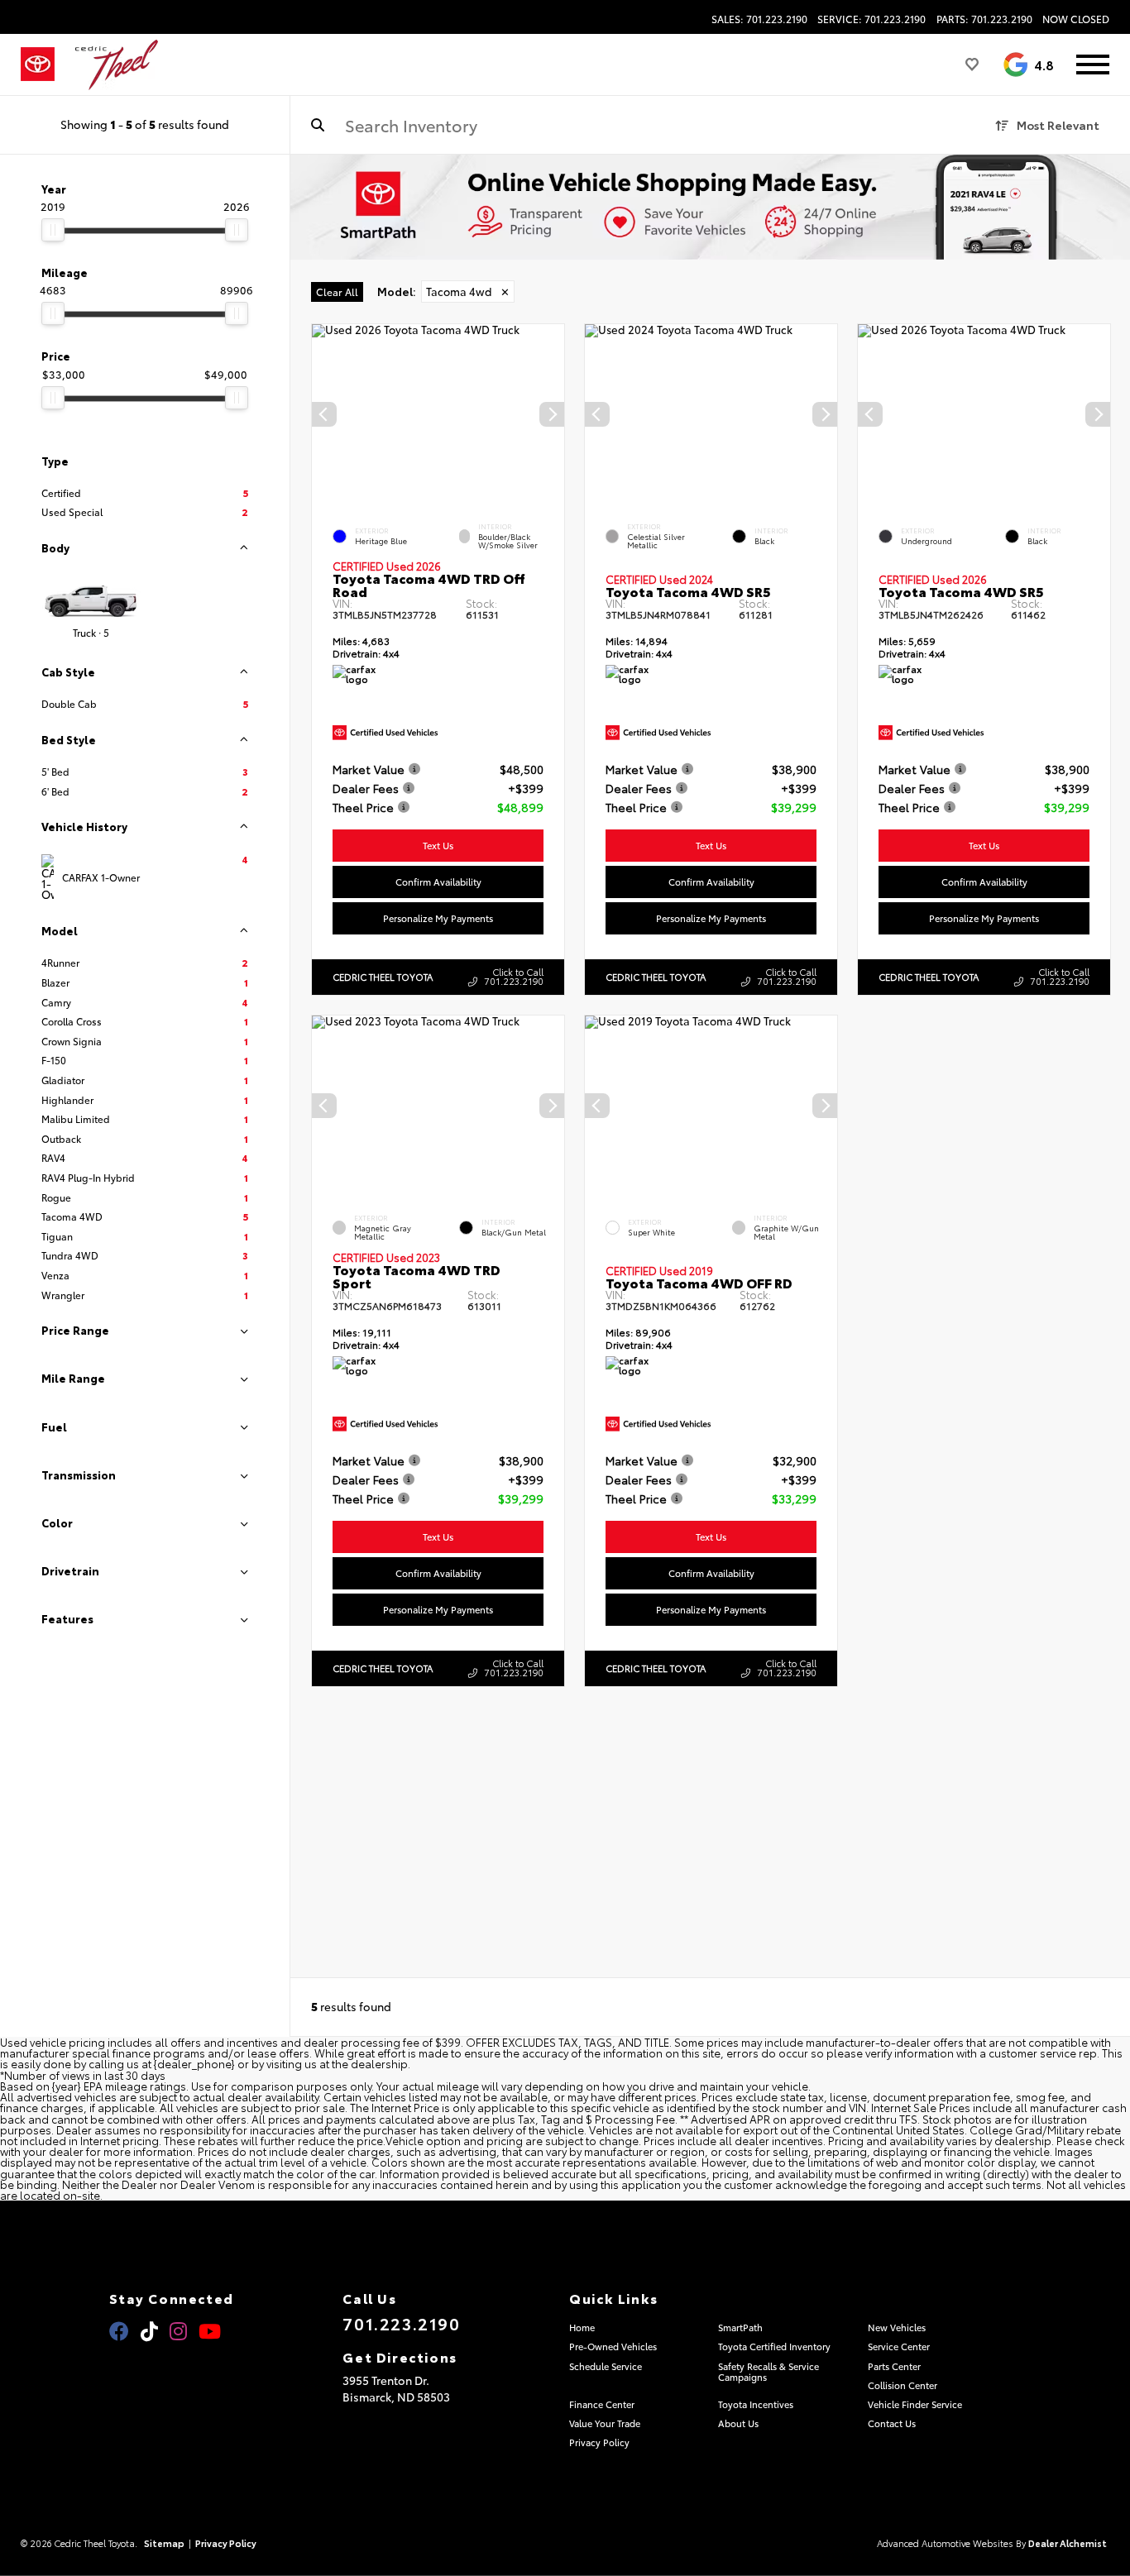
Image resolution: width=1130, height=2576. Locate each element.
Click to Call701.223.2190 (514, 976)
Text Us (438, 845)
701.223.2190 (401, 2323)
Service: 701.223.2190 (871, 19)
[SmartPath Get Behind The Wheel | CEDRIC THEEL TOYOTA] (710, 207)
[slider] (53, 230)
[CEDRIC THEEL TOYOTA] (117, 65)
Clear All (337, 292)
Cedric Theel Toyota (383, 977)
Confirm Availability (438, 882)
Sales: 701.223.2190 (759, 19)
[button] (552, 414)
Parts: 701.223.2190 (984, 19)
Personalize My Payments (438, 918)
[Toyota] (38, 65)
